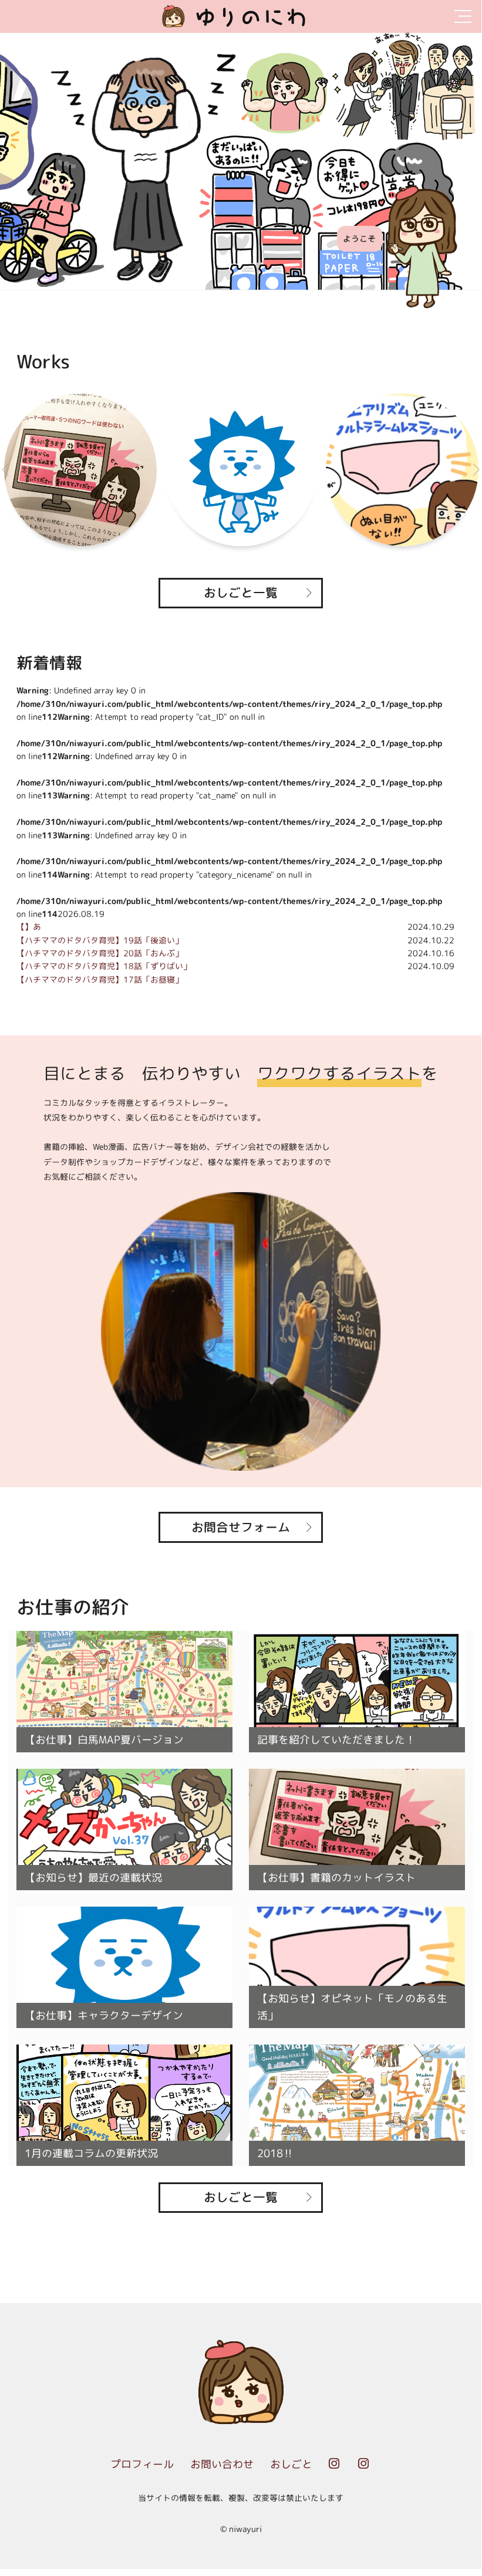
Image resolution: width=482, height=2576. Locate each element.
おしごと (291, 2464)
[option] (241, 161)
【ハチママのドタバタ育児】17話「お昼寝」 (100, 979)
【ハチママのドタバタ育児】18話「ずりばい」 (104, 966)
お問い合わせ (222, 2464)
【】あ (29, 927)
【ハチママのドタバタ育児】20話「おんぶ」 (100, 953)
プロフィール (142, 2464)
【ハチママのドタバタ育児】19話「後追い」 (100, 940)
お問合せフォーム (241, 1527)
